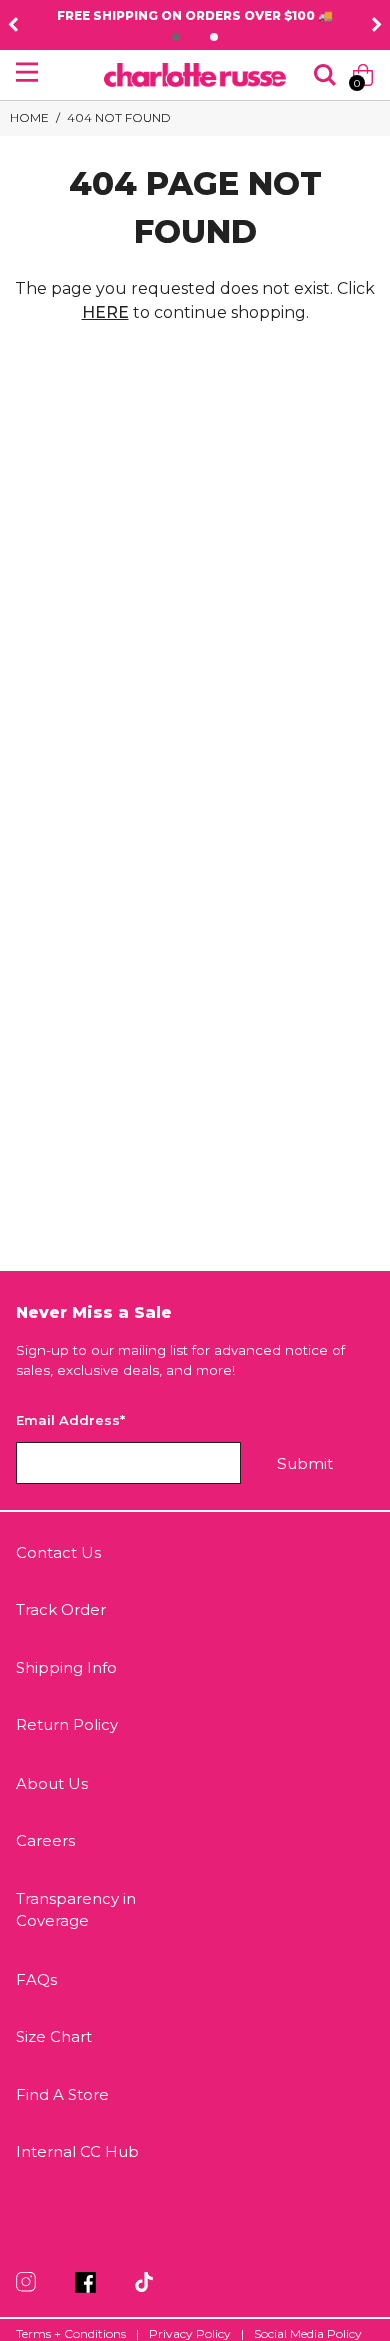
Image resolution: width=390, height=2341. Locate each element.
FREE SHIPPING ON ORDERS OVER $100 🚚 (195, 15)
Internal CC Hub (77, 2151)
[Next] (377, 25)
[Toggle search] (325, 75)
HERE (105, 312)
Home (29, 117)
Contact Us (58, 1552)
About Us (52, 1783)
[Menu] (27, 72)
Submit (305, 1463)
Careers (45, 1840)
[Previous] (13, 25)
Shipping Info (66, 1667)
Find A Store (62, 2094)
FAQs (36, 1979)
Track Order (61, 1609)
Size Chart (54, 2036)
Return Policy (67, 1724)
